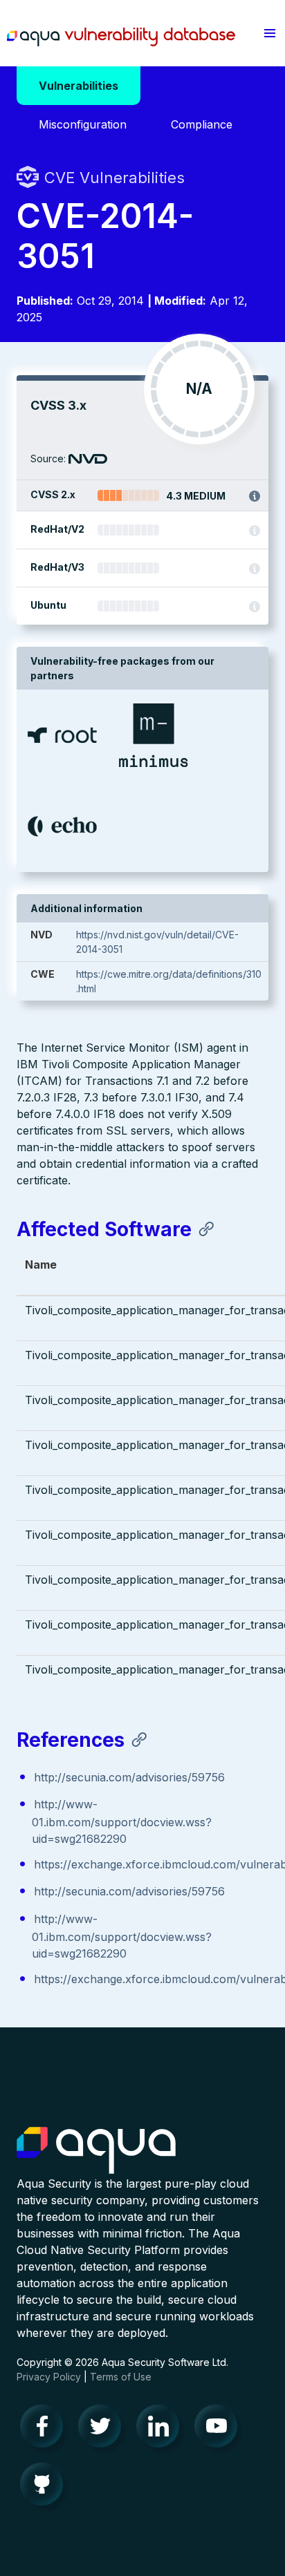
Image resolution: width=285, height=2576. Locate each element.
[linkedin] (162, 2430)
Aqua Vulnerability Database (121, 37)
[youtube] (220, 2430)
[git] (46, 2488)
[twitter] (104, 2430)
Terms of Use (121, 2377)
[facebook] (46, 2430)
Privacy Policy (49, 2377)
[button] (270, 33)
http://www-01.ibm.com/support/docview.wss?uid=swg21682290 (122, 1821)
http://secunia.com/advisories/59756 (129, 1777)
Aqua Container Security (96, 2151)
